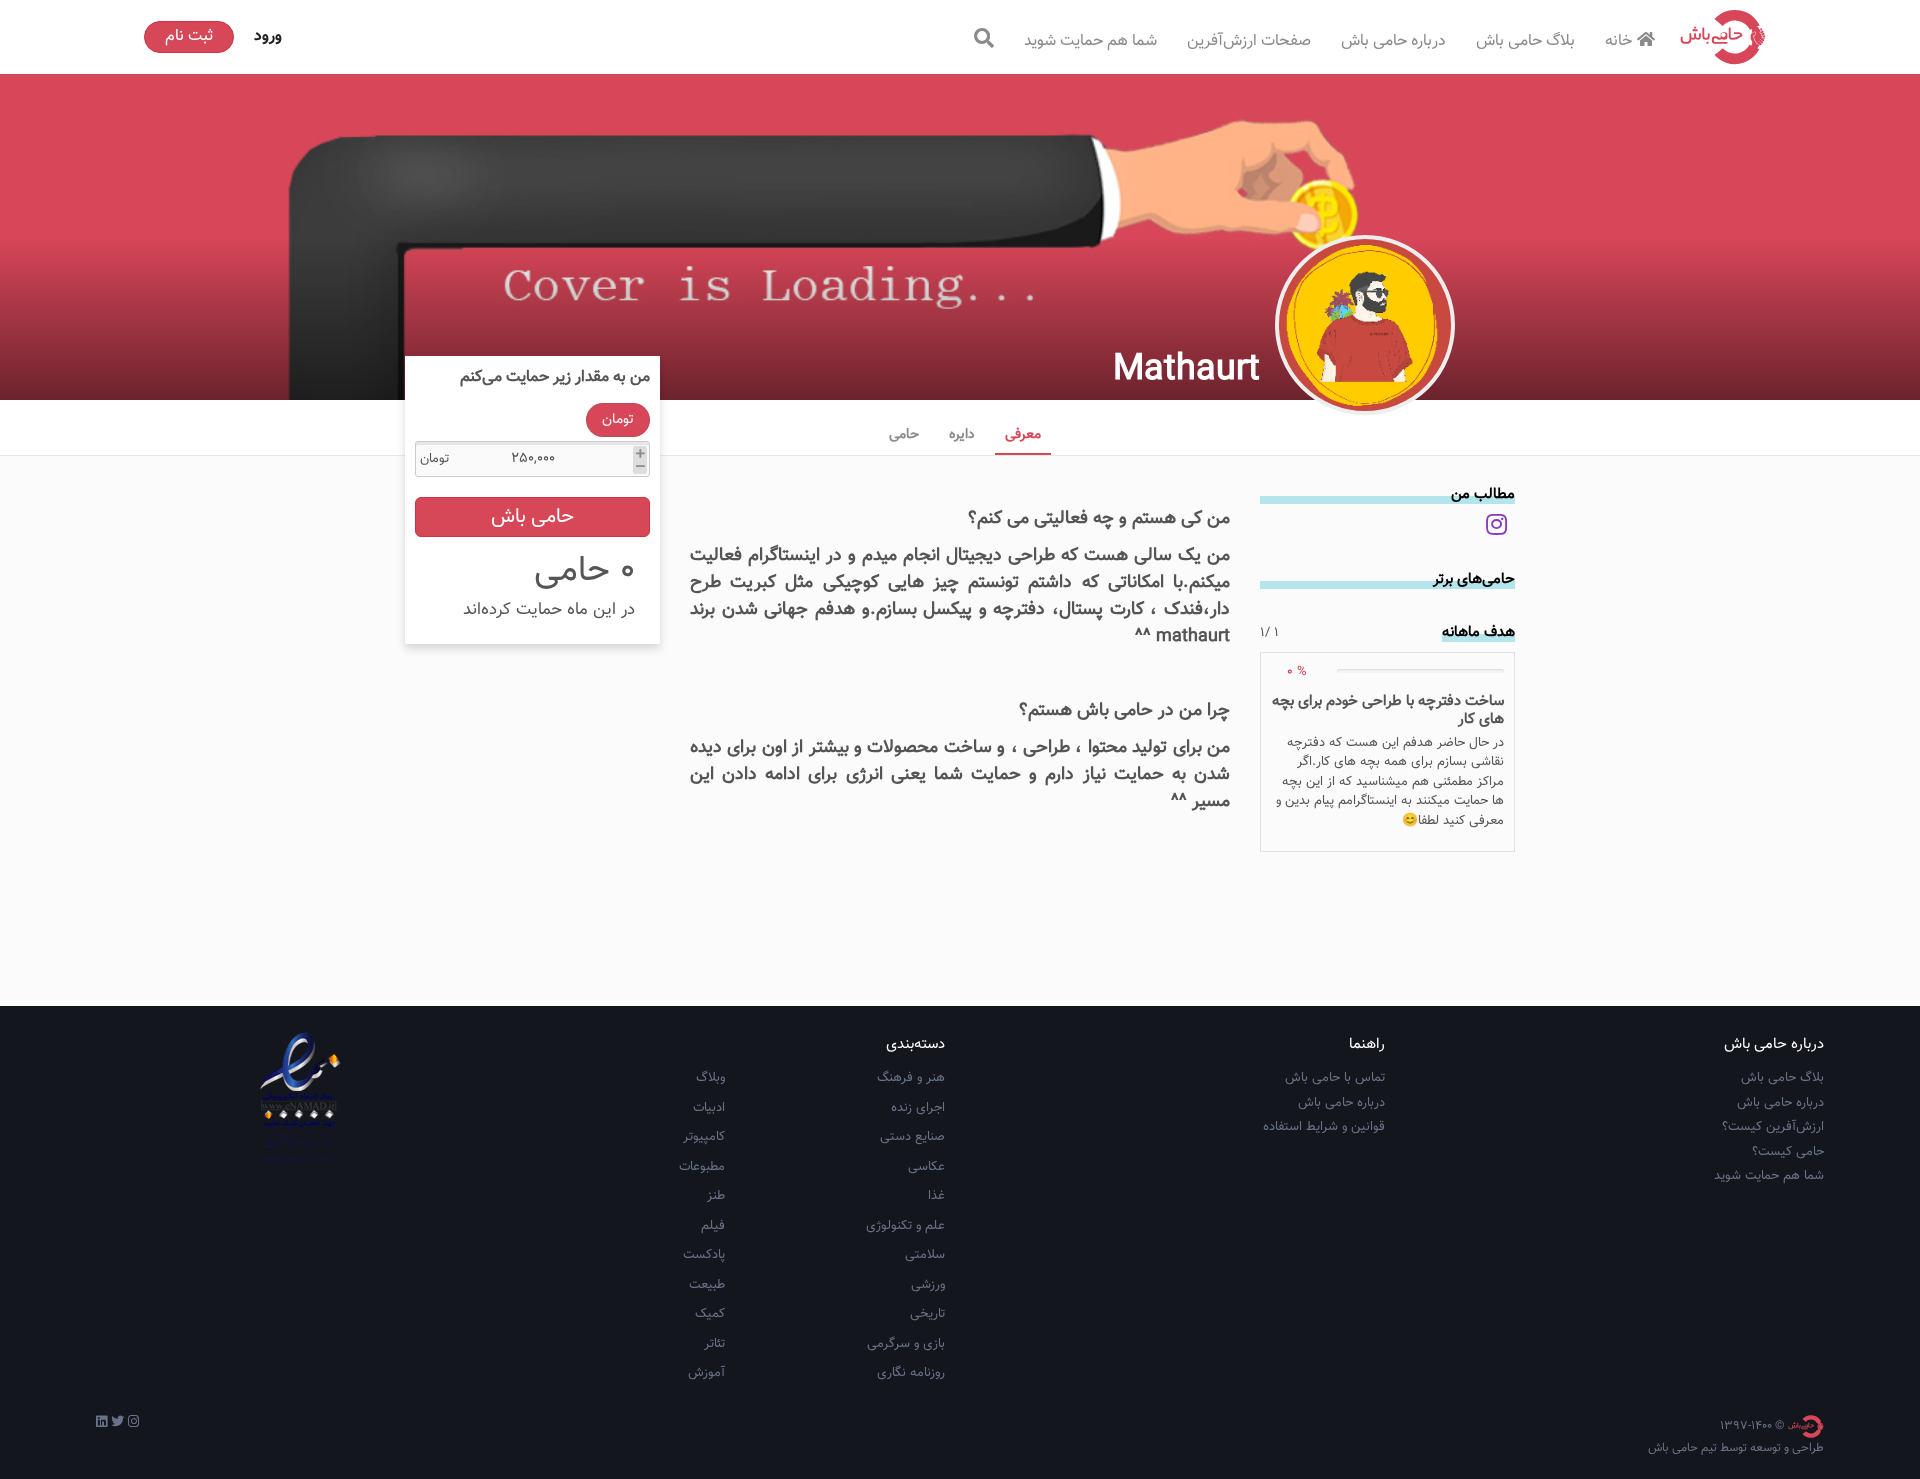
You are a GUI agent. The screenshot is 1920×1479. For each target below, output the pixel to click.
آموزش (706, 1373)
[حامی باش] (1723, 37)
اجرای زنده (918, 1108)
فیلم (713, 1226)
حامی (904, 435)
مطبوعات (702, 1167)
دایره (962, 435)
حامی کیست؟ (1788, 1152)
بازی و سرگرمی (906, 1344)
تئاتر (714, 1344)
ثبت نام (189, 36)
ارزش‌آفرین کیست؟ (1773, 1127)
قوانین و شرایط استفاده (1324, 1127)
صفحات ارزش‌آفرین (1249, 41)
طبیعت (707, 1285)
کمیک (710, 1314)
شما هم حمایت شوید (1090, 41)
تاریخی (927, 1314)
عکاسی (926, 1167)
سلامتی (925, 1255)
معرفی (1023, 435)
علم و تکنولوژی (905, 1226)
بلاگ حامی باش (1525, 41)
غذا (936, 1196)
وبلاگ (710, 1078)
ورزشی (928, 1285)
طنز (716, 1196)
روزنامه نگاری (911, 1373)
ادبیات (709, 1108)
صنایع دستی (912, 1137)
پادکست (704, 1255)
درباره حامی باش (1393, 41)
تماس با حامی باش (1335, 1078)
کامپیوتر (704, 1137)
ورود (268, 36)
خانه (1618, 41)
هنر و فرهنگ (911, 1078)
